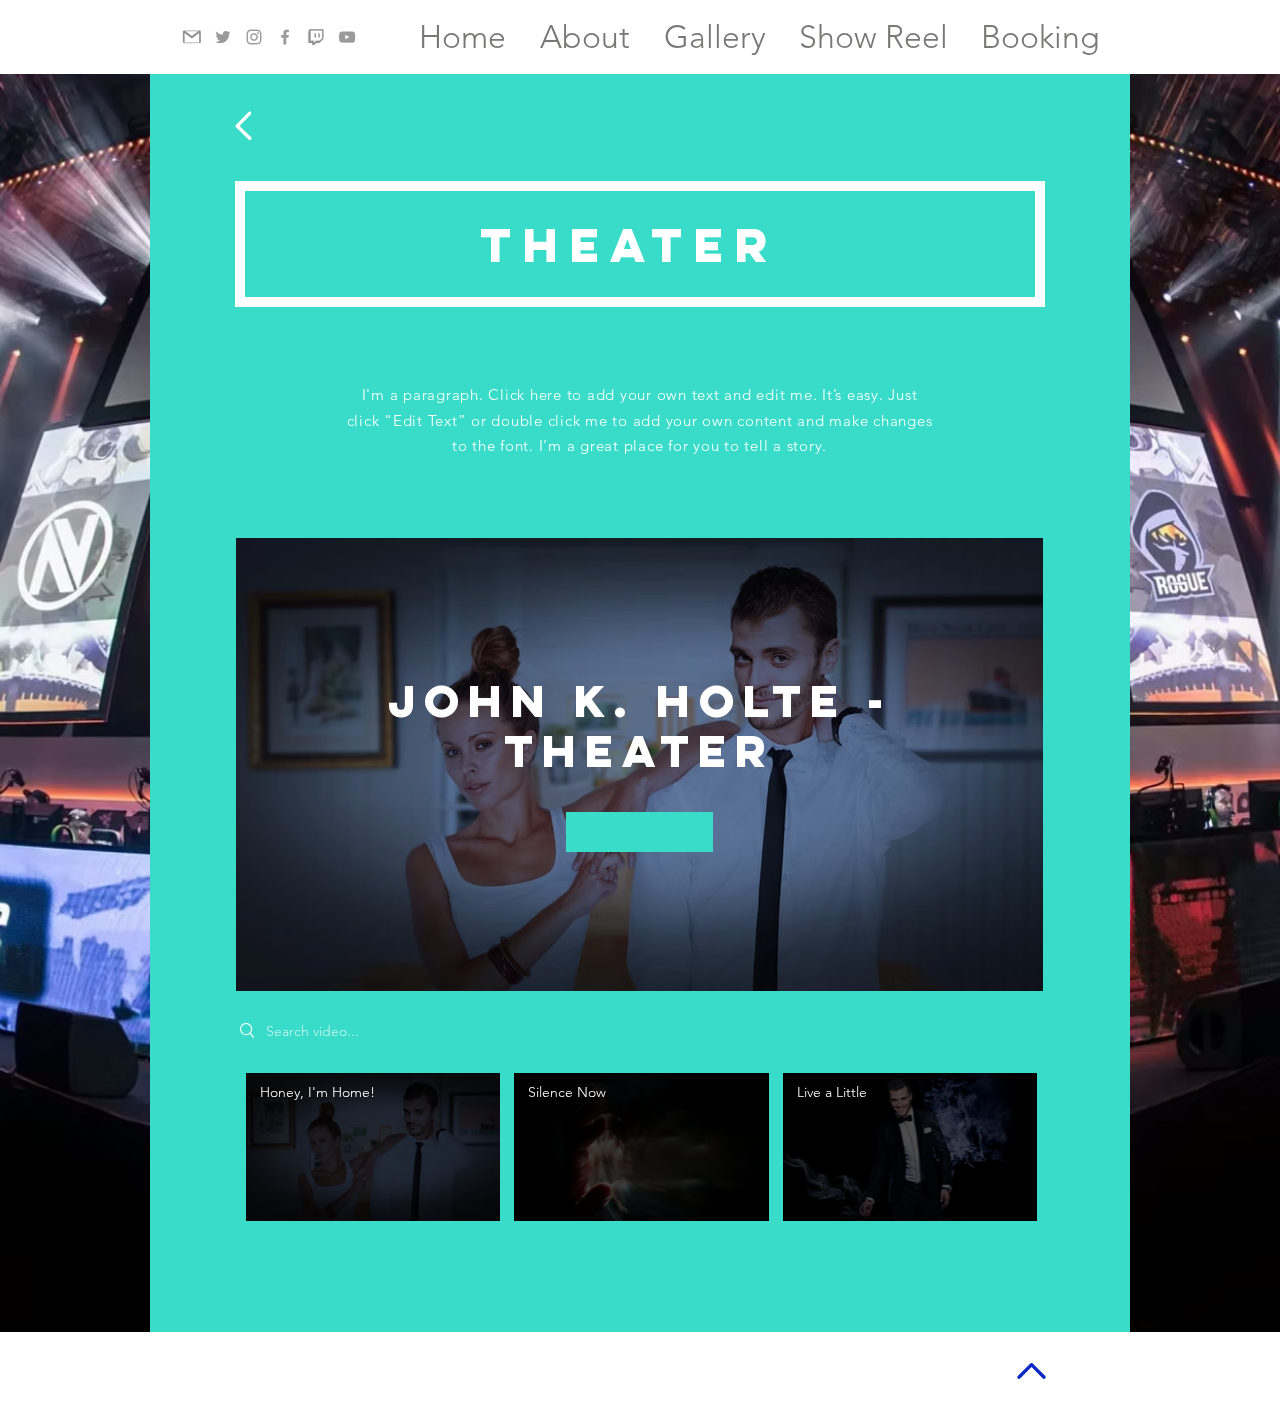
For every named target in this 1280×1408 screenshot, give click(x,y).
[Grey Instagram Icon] (254, 37)
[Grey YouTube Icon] (347, 37)
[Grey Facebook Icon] (285, 37)
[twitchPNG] (316, 37)
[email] (192, 37)
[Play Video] (373, 1147)
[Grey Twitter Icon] (223, 37)
